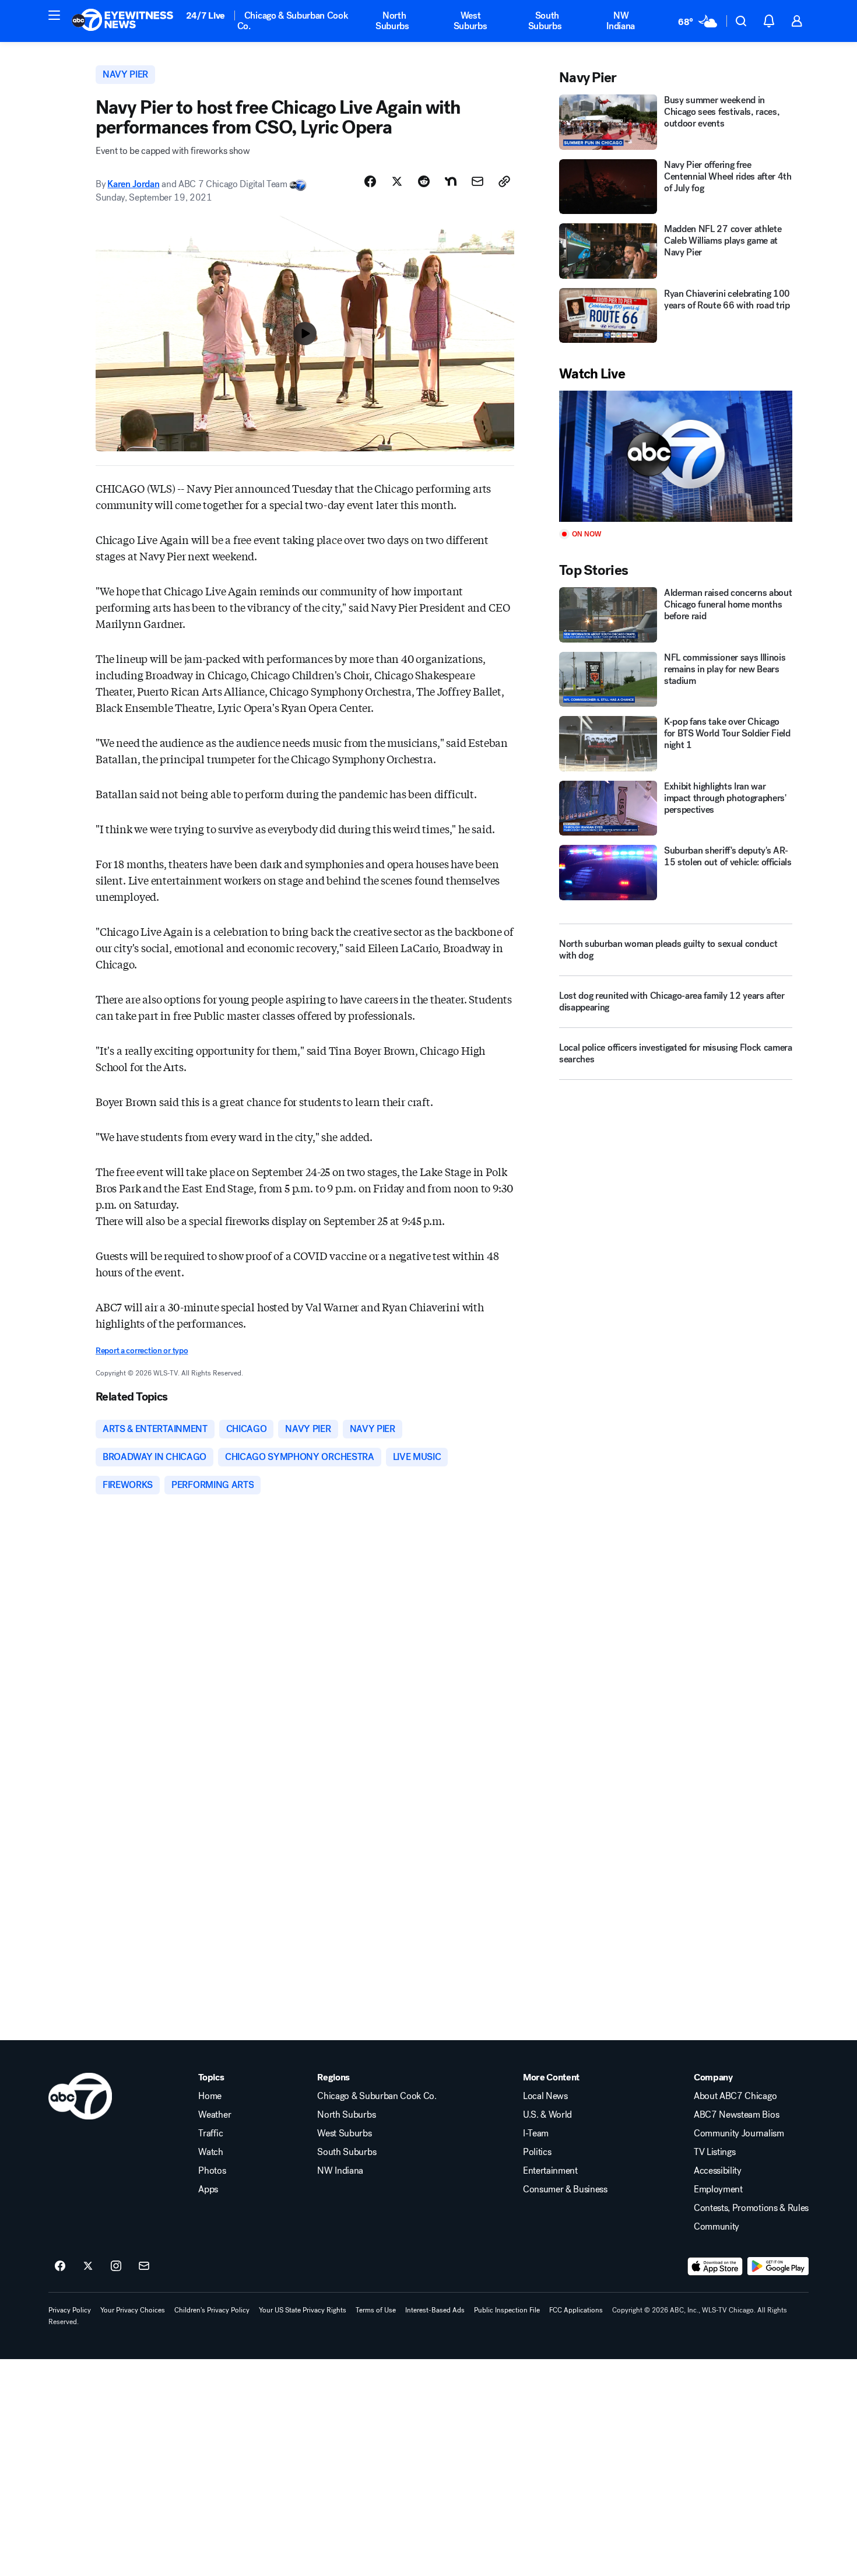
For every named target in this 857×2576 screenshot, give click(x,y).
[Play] (676, 456)
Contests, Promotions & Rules (751, 2208)
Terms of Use (376, 2310)
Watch (210, 2152)
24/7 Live (206, 15)
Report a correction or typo (142, 1351)
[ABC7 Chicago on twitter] (88, 2266)
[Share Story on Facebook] (370, 181)
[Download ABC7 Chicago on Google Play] (778, 2266)
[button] (54, 15)
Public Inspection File (507, 2310)
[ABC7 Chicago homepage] (123, 21)
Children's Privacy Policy (212, 2310)
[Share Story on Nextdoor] (451, 181)
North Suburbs (392, 21)
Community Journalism (739, 2133)
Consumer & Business (565, 2189)
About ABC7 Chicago (735, 2096)
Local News (545, 2096)
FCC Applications (576, 2310)
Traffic (210, 2133)
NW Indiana (621, 21)
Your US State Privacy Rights (303, 2310)
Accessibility (718, 2171)
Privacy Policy (70, 2310)
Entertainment (550, 2171)
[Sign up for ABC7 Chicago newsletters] (144, 2266)
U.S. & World (547, 2115)
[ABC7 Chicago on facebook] (60, 2266)
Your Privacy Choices (133, 2310)
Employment (718, 2189)
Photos (212, 2171)
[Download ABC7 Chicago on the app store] (715, 2266)
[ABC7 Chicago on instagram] (116, 2266)
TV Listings (714, 2152)
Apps (208, 2189)
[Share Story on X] (397, 181)
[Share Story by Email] (477, 181)
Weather (215, 2115)
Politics (537, 2152)
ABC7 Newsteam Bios (736, 2115)
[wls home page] (80, 2096)
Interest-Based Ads (435, 2310)
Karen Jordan (133, 184)
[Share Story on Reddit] (424, 181)
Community (716, 2227)
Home (210, 2096)
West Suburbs (470, 21)
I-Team (536, 2133)
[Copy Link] (504, 181)
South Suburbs (545, 21)
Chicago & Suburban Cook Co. (293, 21)
